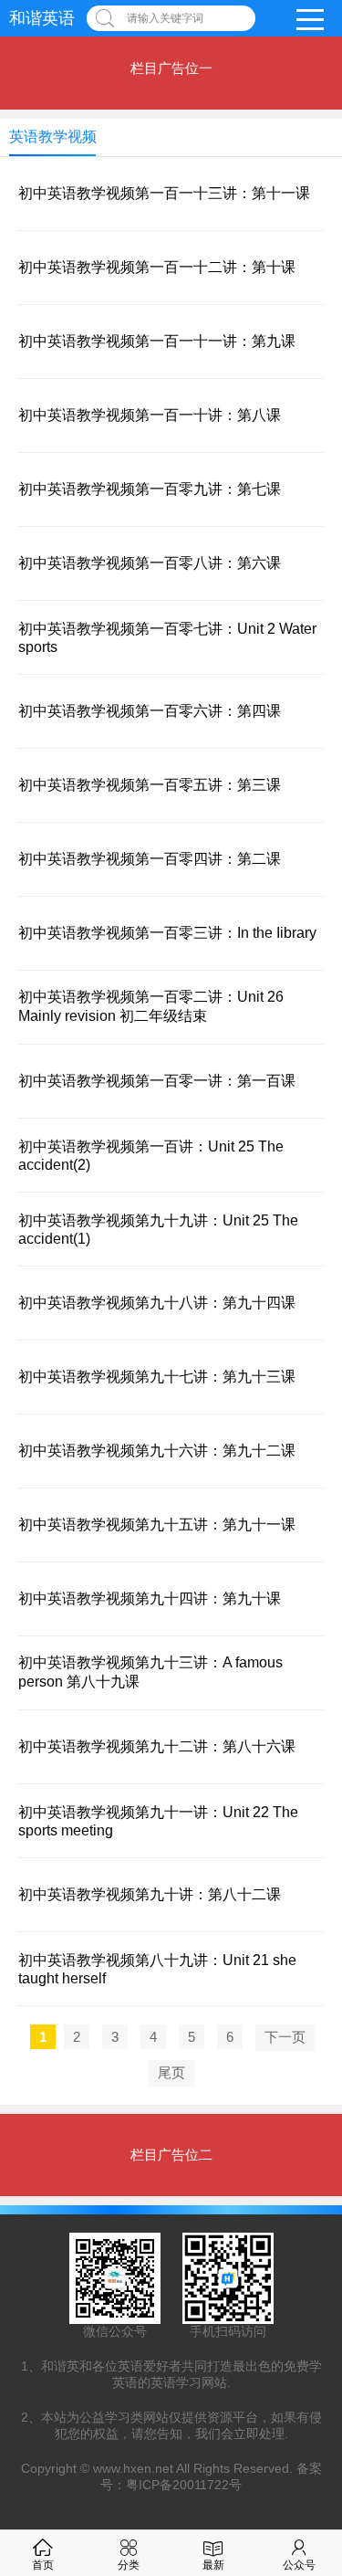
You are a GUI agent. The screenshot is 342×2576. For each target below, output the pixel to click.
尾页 (171, 2072)
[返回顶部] (305, 2299)
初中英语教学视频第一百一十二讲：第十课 (157, 267)
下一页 (285, 2037)
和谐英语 (42, 18)
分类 (129, 2565)
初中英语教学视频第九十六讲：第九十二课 (157, 1451)
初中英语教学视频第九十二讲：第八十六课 (157, 1746)
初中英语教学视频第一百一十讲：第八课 (150, 415)
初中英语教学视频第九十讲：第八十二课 (150, 1894)
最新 (213, 2565)
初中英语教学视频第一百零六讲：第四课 (150, 711)
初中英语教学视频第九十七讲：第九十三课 (157, 1377)
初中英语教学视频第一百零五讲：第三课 (150, 785)
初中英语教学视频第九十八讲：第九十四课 (157, 1303)
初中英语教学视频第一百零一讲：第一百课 (157, 1081)
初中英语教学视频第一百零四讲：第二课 (150, 859)
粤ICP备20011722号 (184, 2485)
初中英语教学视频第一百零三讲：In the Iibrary (167, 933)
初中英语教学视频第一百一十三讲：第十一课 (164, 193)
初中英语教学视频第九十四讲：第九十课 (150, 1598)
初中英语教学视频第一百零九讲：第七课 (150, 489)
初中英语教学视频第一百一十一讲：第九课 (157, 341)
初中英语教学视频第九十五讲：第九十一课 (157, 1525)
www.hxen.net (133, 2468)
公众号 (299, 2565)
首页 (43, 2565)
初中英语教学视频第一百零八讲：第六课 (150, 563)
